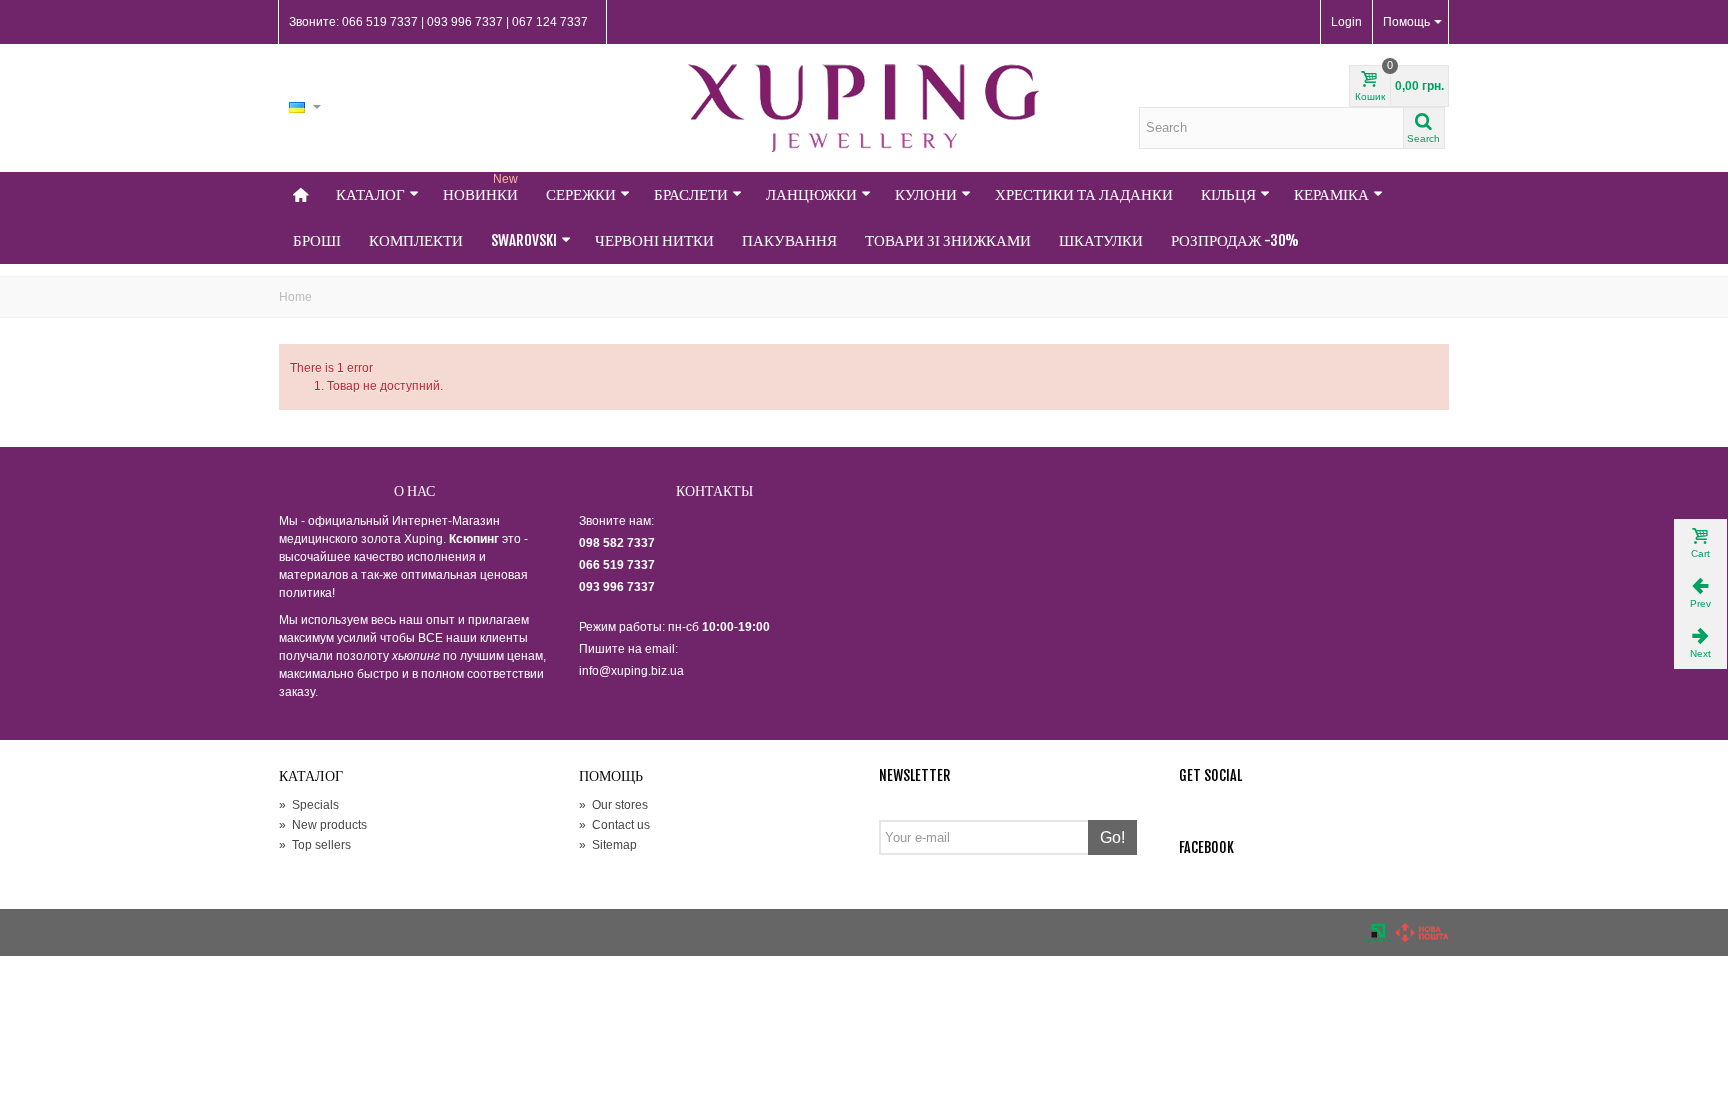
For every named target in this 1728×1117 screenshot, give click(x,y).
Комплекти (416, 240)
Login (1346, 22)
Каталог (370, 194)
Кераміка (1331, 194)
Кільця (1228, 194)
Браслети (691, 194)
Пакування (789, 240)
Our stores (613, 805)
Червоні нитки (654, 240)
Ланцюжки (811, 194)
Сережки (581, 194)
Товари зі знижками (948, 240)
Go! (1112, 837)
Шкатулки (1101, 240)
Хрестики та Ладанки (1084, 194)
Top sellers (315, 845)
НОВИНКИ (480, 188)
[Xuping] (863, 108)
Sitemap (608, 845)
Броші (317, 240)
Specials (309, 805)
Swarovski (524, 240)
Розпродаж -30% (1235, 240)
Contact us (614, 825)
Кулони (926, 194)
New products (323, 825)
